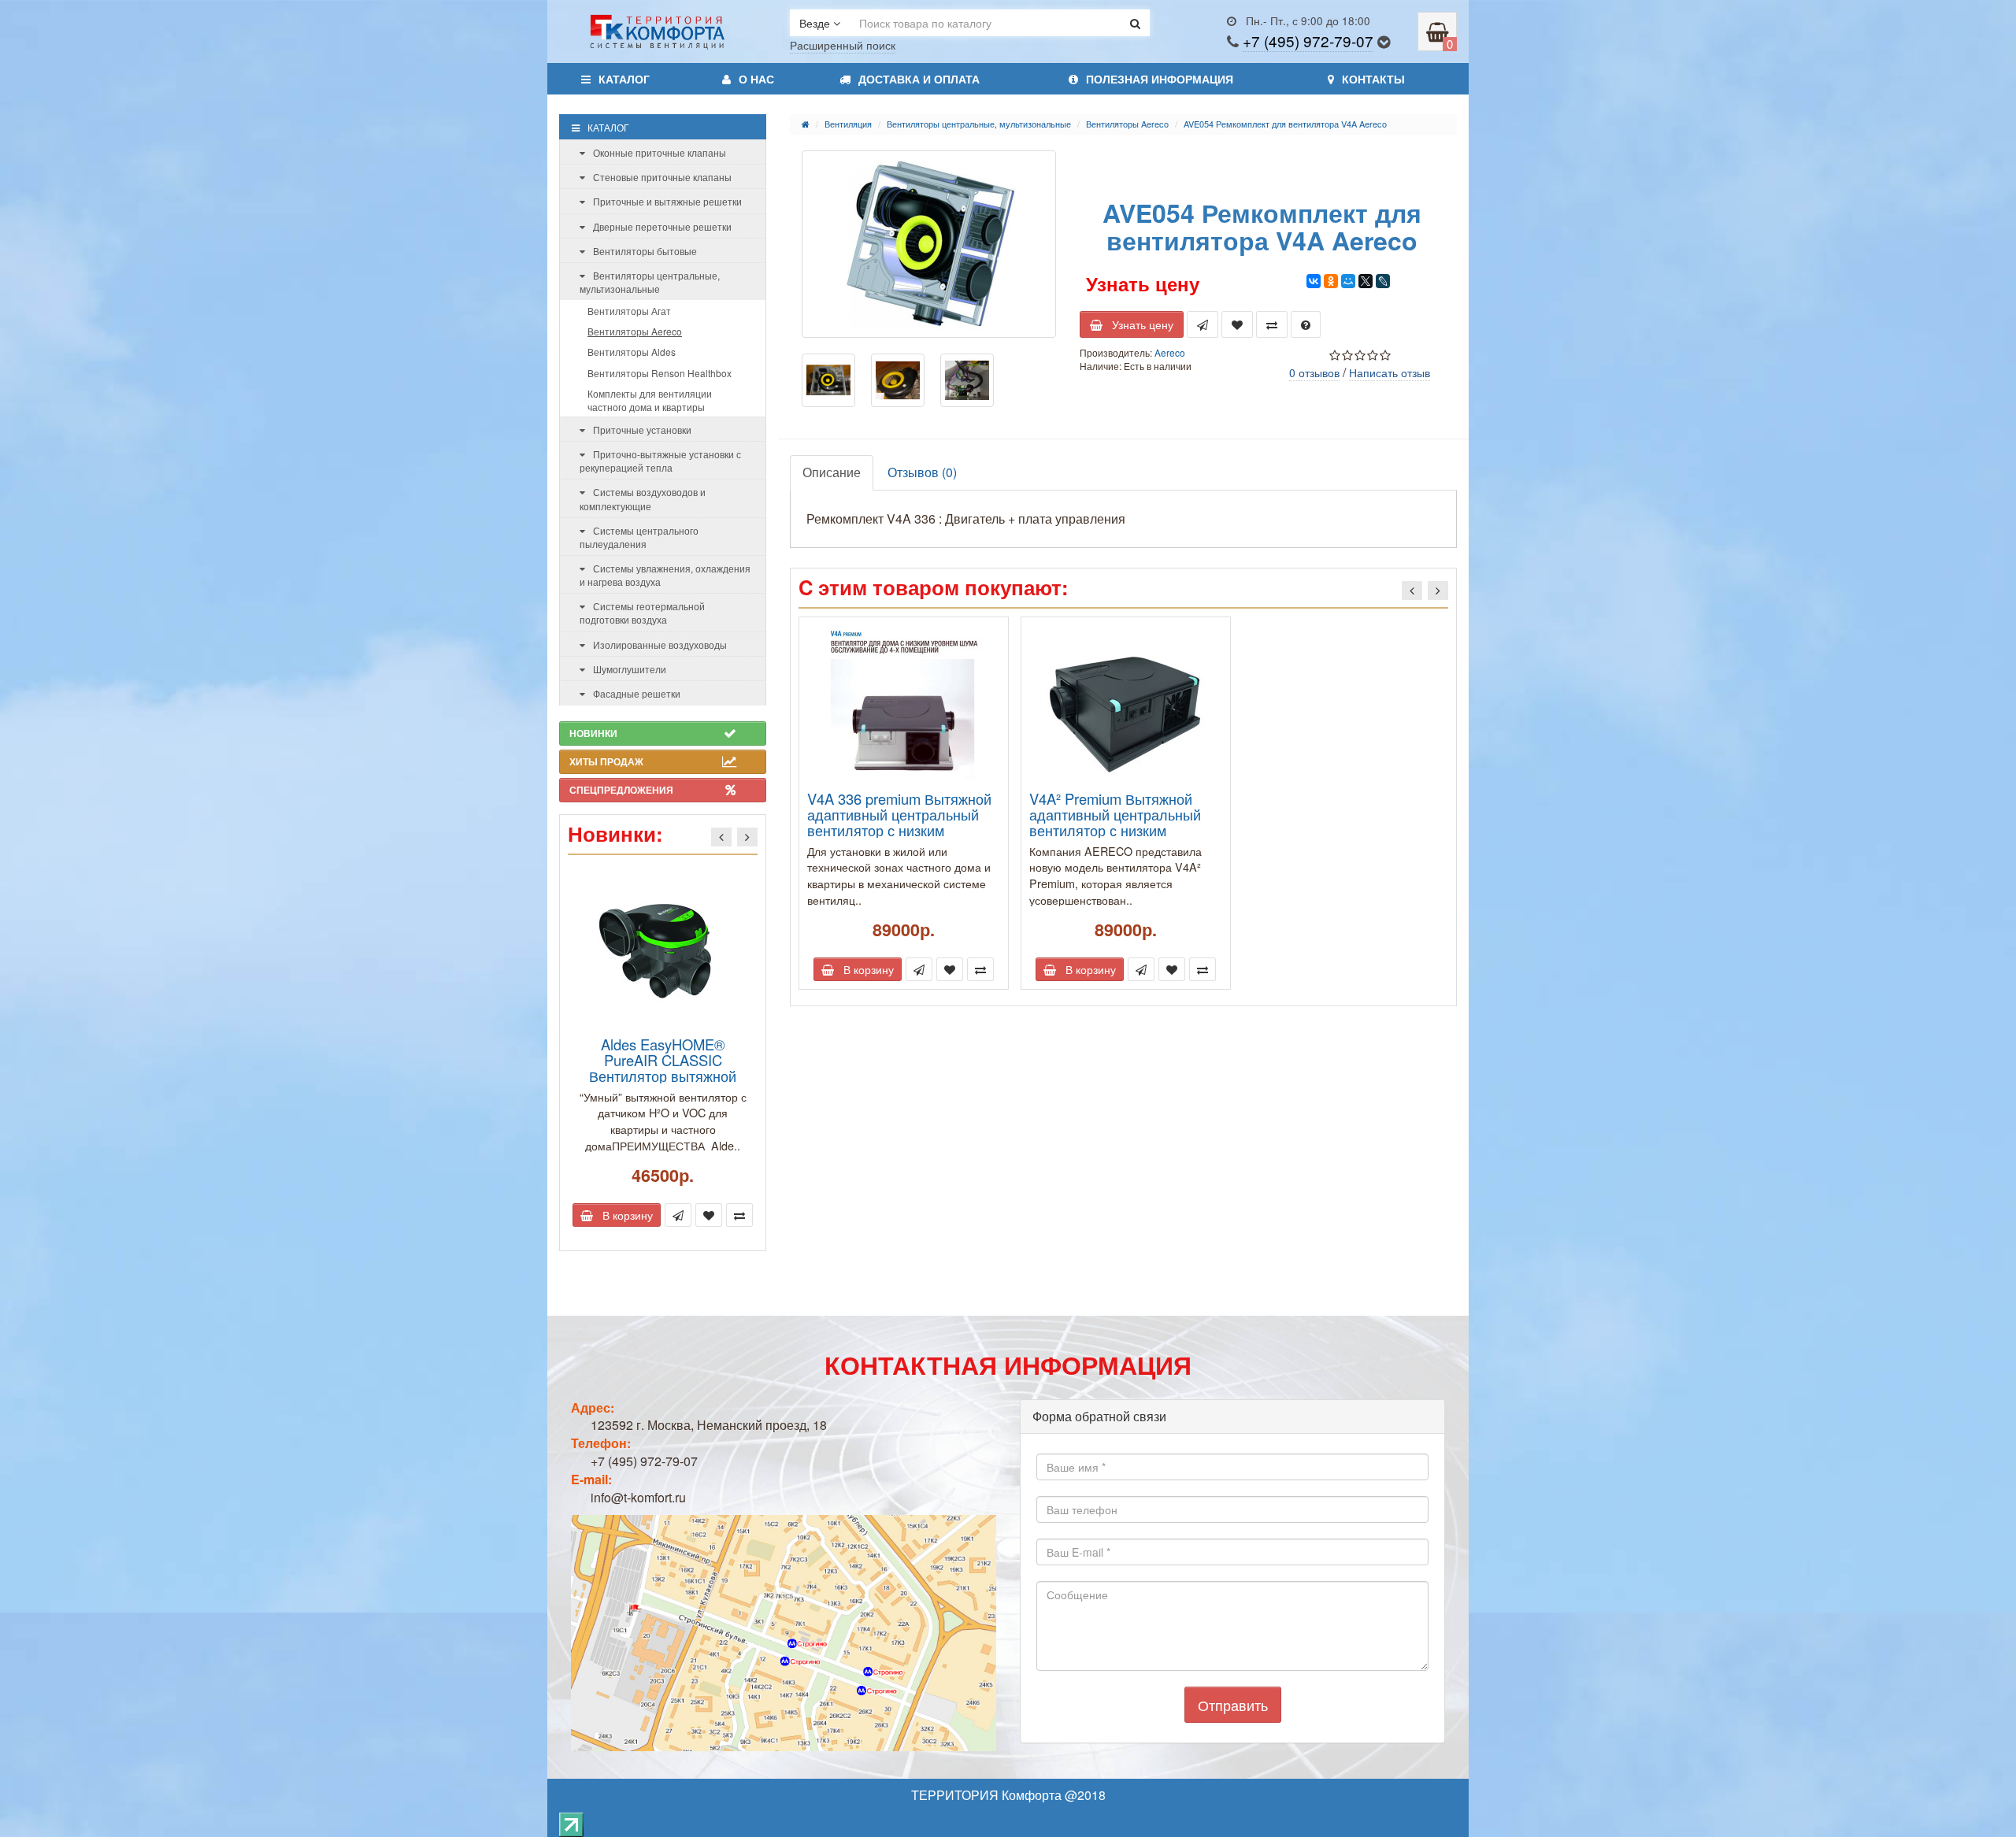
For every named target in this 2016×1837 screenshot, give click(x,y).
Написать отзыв (1390, 372)
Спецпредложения (621, 790)
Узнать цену (1138, 324)
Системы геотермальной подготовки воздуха (642, 613)
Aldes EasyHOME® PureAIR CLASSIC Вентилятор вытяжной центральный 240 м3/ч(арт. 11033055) (663, 1076)
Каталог (624, 79)
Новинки (593, 733)
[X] (1366, 281)
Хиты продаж (606, 761)
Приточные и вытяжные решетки (667, 201)
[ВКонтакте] (1314, 281)
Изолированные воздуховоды (660, 644)
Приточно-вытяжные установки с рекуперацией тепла (660, 461)
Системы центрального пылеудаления (639, 537)
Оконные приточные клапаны (660, 152)
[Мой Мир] (1348, 281)
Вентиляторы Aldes (632, 352)
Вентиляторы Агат (629, 311)
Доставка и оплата (919, 79)
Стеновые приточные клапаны (662, 177)
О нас (756, 79)
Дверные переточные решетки (662, 226)
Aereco (1170, 352)
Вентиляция (848, 124)
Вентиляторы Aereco (635, 331)
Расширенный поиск (843, 45)
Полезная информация (1160, 79)
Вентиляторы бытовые (645, 251)
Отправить (1233, 1705)
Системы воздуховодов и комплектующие (643, 498)
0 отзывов (1314, 372)
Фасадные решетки (637, 693)
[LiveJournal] (1383, 281)
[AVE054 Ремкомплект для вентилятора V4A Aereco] (929, 244)
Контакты (1373, 79)
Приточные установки (642, 430)
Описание (832, 472)
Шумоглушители (630, 669)
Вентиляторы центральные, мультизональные (650, 282)
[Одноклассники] (1331, 281)
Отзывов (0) (922, 472)
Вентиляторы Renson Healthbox (660, 373)
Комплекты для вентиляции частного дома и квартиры (650, 400)
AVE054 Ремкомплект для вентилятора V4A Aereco (1285, 124)
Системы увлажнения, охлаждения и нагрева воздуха (665, 575)
